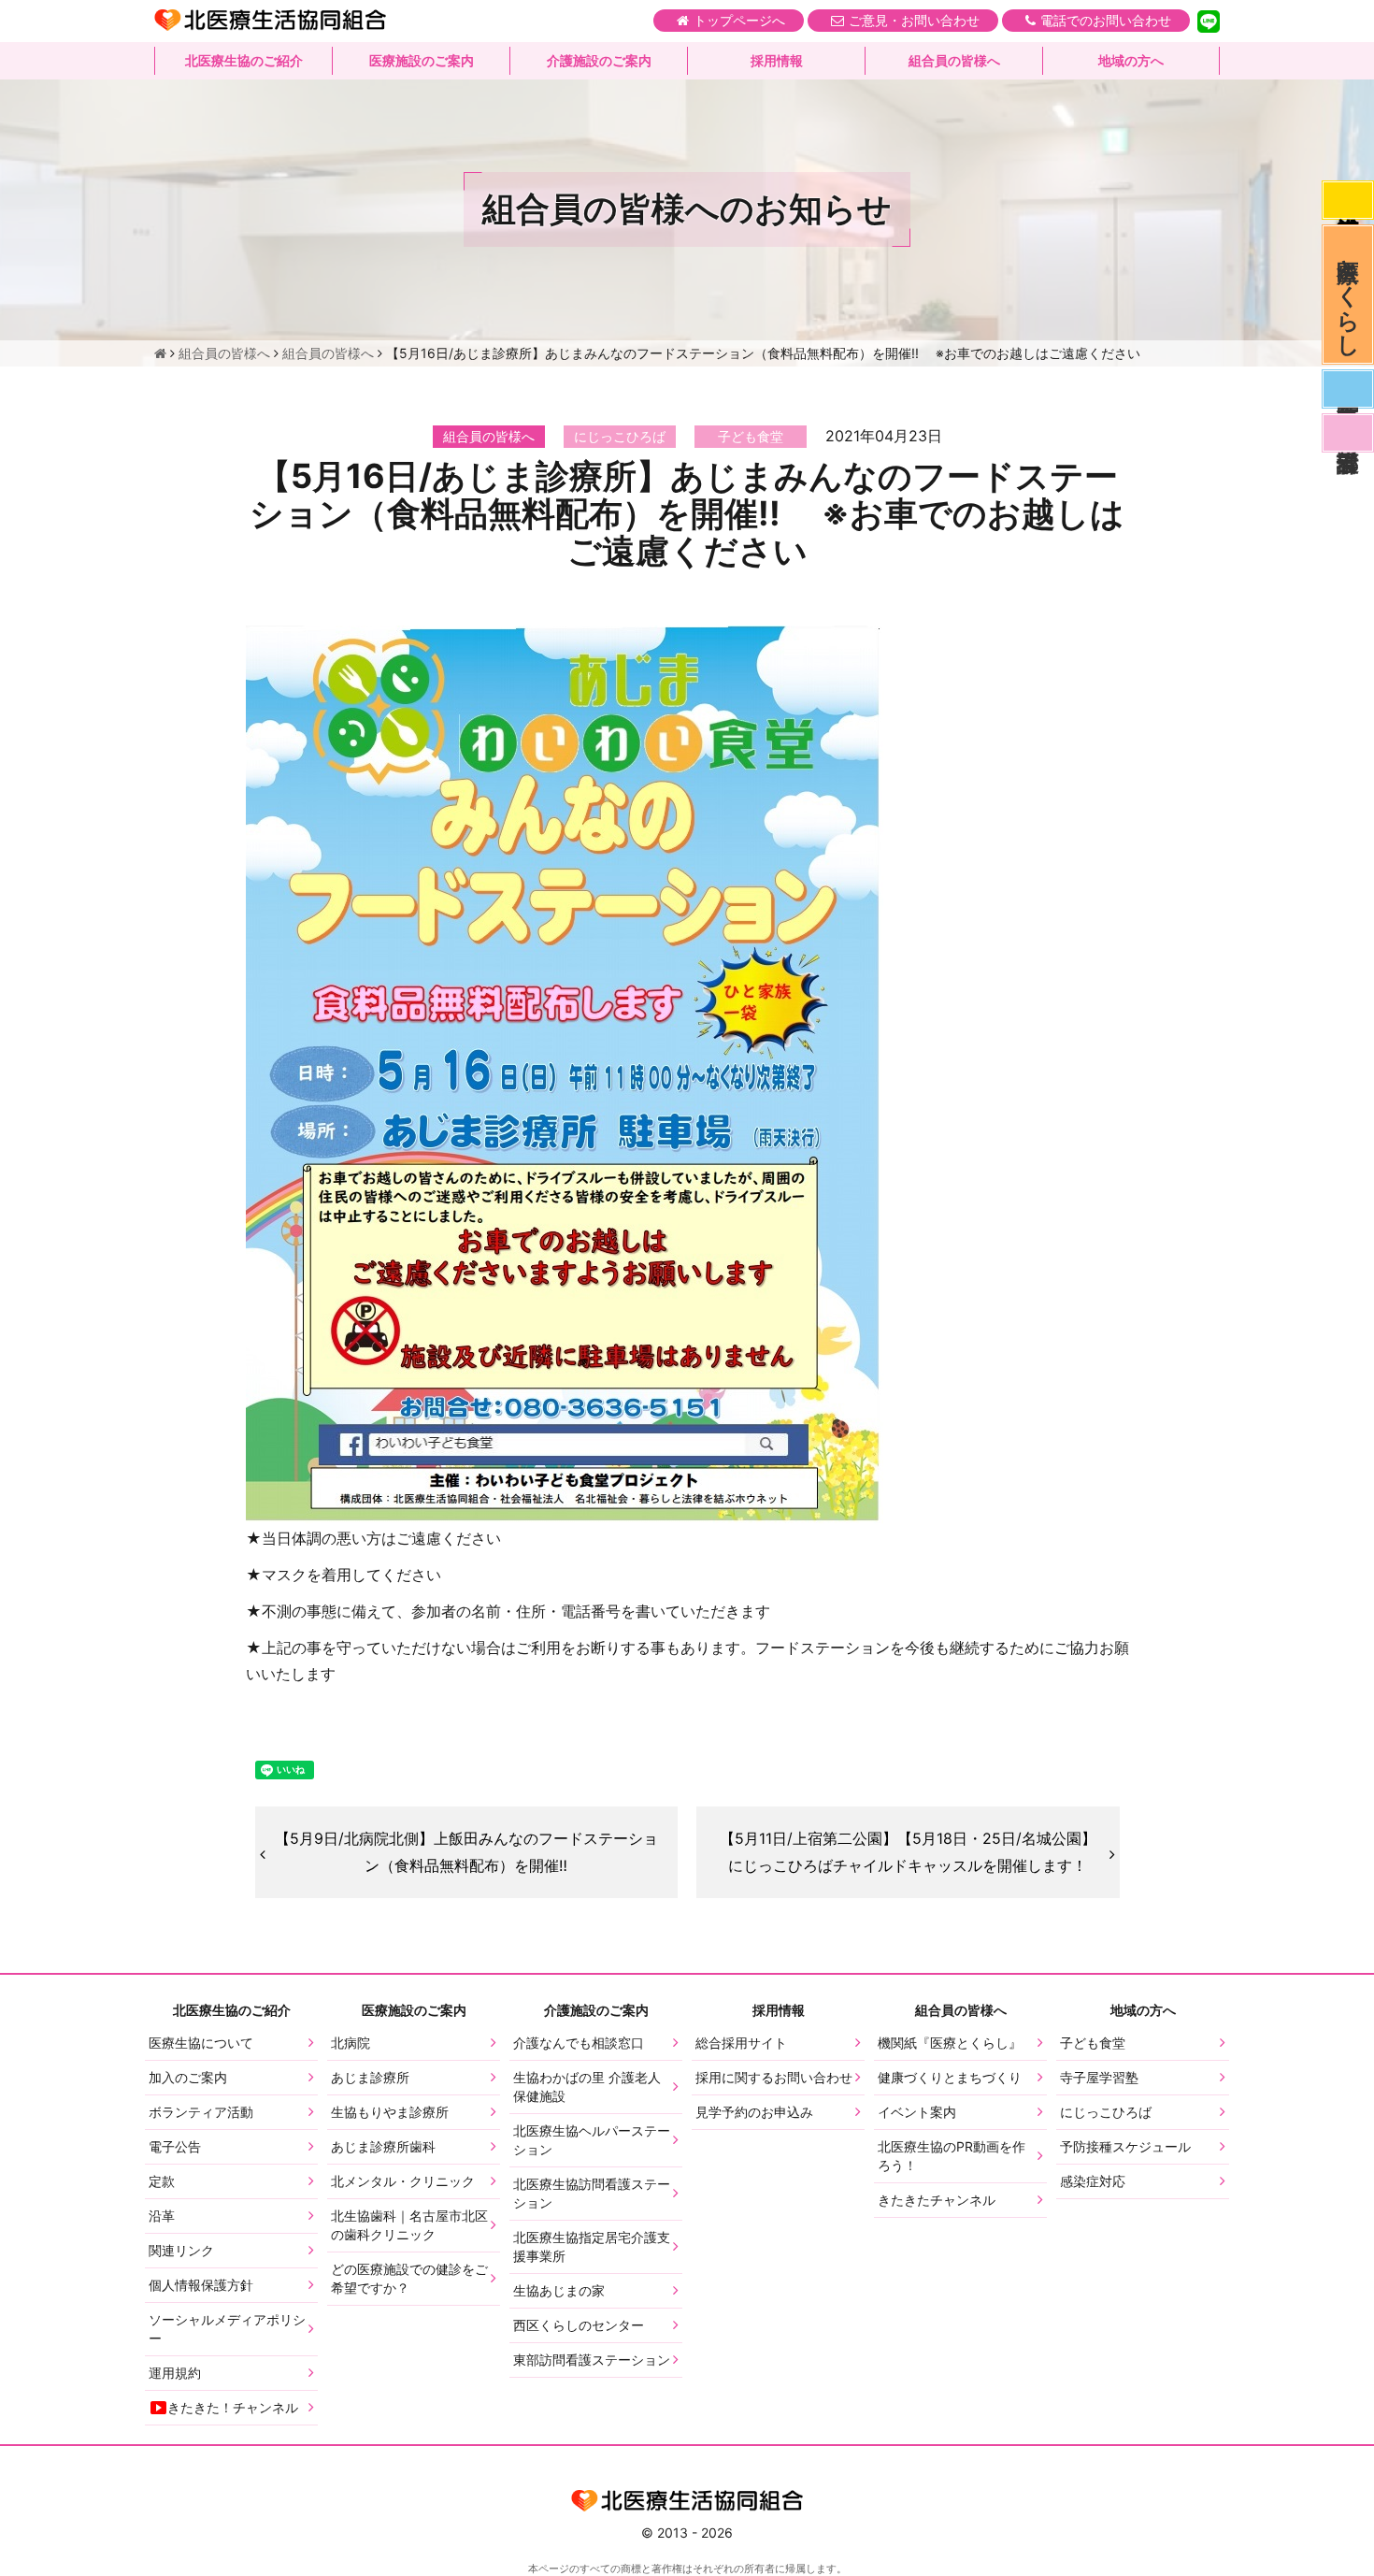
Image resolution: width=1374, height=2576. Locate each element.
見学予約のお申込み (754, 2112)
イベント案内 (917, 2112)
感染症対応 (1348, 200)
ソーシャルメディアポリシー (227, 2329)
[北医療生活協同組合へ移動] (160, 353)
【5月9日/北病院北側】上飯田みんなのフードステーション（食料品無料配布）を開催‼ (466, 1852)
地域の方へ (1131, 60)
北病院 (351, 2043)
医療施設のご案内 (422, 60)
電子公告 (175, 2146)
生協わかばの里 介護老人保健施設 (587, 2087)
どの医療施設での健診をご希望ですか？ (409, 2278)
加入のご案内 (188, 2077)
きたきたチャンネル (937, 2200)
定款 (162, 2181)
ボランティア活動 (201, 2112)
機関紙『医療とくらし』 (950, 2043)
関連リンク (181, 2250)
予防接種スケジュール (1125, 2146)
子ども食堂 (1093, 2043)
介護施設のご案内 (599, 60)
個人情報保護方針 (201, 2285)
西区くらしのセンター (579, 2325)
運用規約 (175, 2373)
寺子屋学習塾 (1099, 2077)
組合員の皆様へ (954, 60)
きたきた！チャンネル (233, 2407)
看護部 (1348, 433)
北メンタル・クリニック (403, 2181)
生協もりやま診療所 (390, 2112)
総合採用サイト (741, 2043)
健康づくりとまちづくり (950, 2077)
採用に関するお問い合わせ (774, 2077)
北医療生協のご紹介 (244, 60)
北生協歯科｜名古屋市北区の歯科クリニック (409, 2225)
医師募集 (1348, 389)
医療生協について (201, 2043)
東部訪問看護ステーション (592, 2360)
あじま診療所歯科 (383, 2146)
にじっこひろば (1106, 2112)
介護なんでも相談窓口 (579, 2043)
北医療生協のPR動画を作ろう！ (952, 2156)
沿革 (162, 2216)
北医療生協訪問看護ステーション (592, 2193)
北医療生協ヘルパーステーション (592, 2140)
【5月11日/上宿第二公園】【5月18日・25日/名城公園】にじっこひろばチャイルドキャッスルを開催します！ (908, 1852)
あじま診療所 (370, 2077)
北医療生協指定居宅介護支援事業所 (592, 2246)
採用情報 (777, 60)
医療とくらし (1348, 295)
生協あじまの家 (559, 2290)
